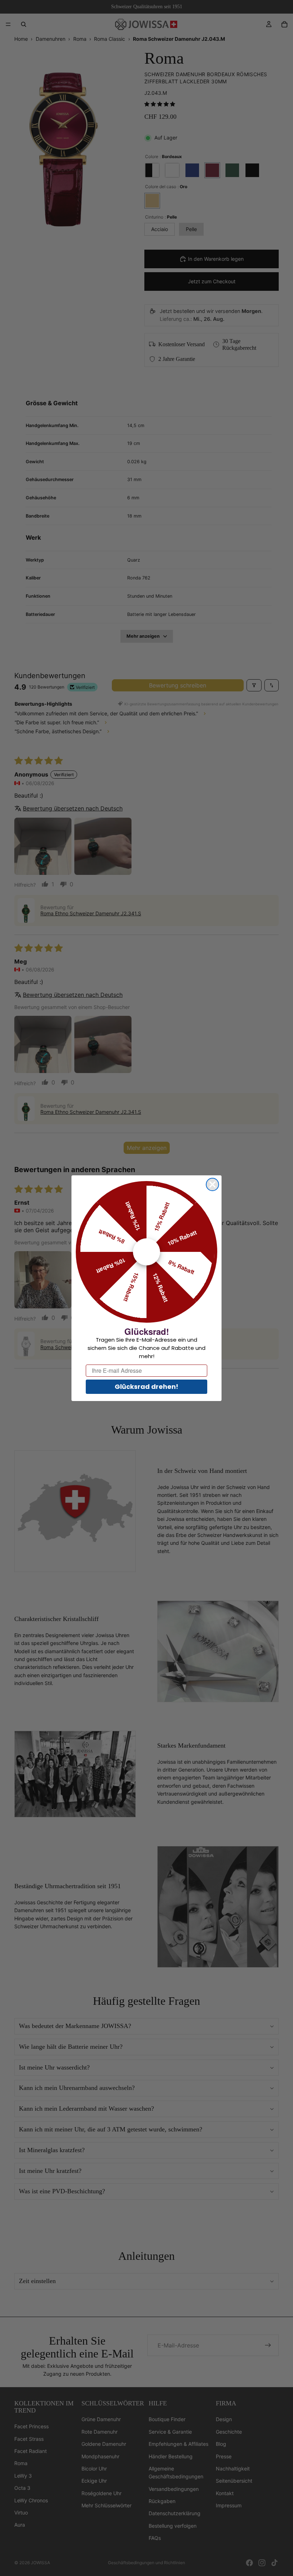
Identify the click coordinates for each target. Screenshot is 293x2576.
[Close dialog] (212, 1184)
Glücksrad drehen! (146, 1387)
